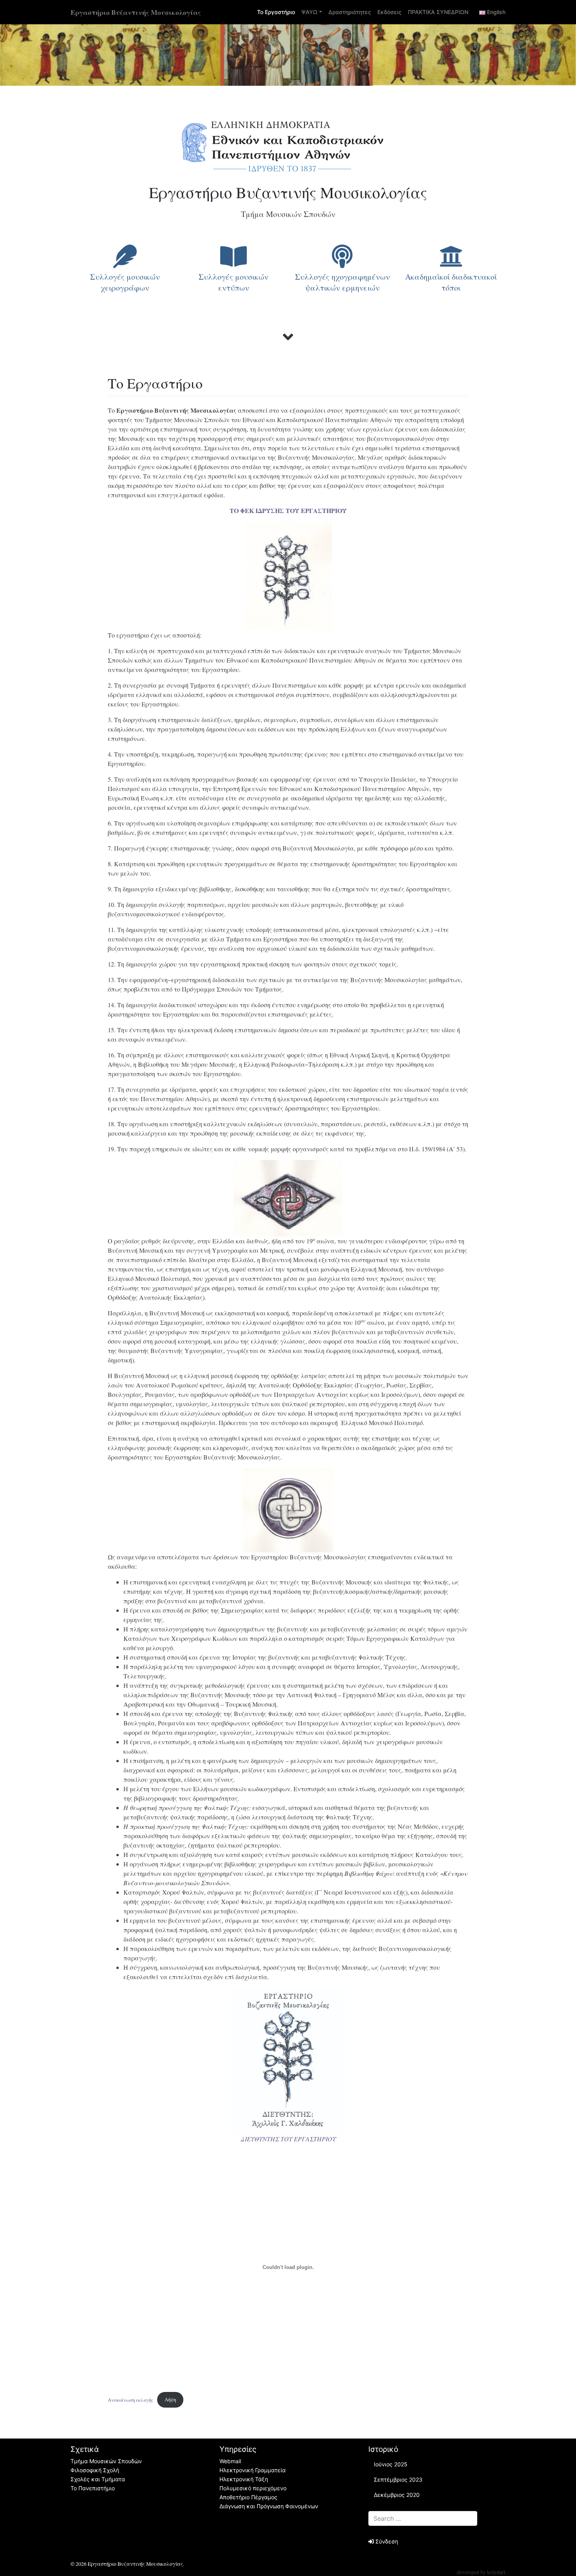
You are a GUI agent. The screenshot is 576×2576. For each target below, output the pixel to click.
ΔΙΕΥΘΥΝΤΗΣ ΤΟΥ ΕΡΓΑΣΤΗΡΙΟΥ (288, 2139)
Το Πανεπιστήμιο (93, 2488)
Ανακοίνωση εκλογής (130, 2399)
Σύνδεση (386, 2541)
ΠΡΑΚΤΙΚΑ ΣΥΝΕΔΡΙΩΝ (438, 12)
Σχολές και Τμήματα (98, 2479)
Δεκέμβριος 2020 (397, 2495)
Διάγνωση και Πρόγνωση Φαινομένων (269, 2506)
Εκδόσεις (389, 12)
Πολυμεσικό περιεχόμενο (253, 2488)
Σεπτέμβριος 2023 (398, 2479)
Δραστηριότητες (350, 12)
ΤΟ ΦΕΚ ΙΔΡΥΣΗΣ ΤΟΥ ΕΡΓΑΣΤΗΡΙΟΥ (288, 510)
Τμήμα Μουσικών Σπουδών (106, 2461)
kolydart (496, 2572)
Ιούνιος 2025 (391, 2464)
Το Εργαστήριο (276, 12)
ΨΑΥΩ (309, 12)
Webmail (230, 2461)
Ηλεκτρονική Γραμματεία (253, 2470)
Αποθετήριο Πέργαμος (248, 2497)
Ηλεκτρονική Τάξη (244, 2479)
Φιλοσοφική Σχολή (95, 2470)
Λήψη (170, 2399)
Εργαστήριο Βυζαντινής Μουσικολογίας (136, 12)
